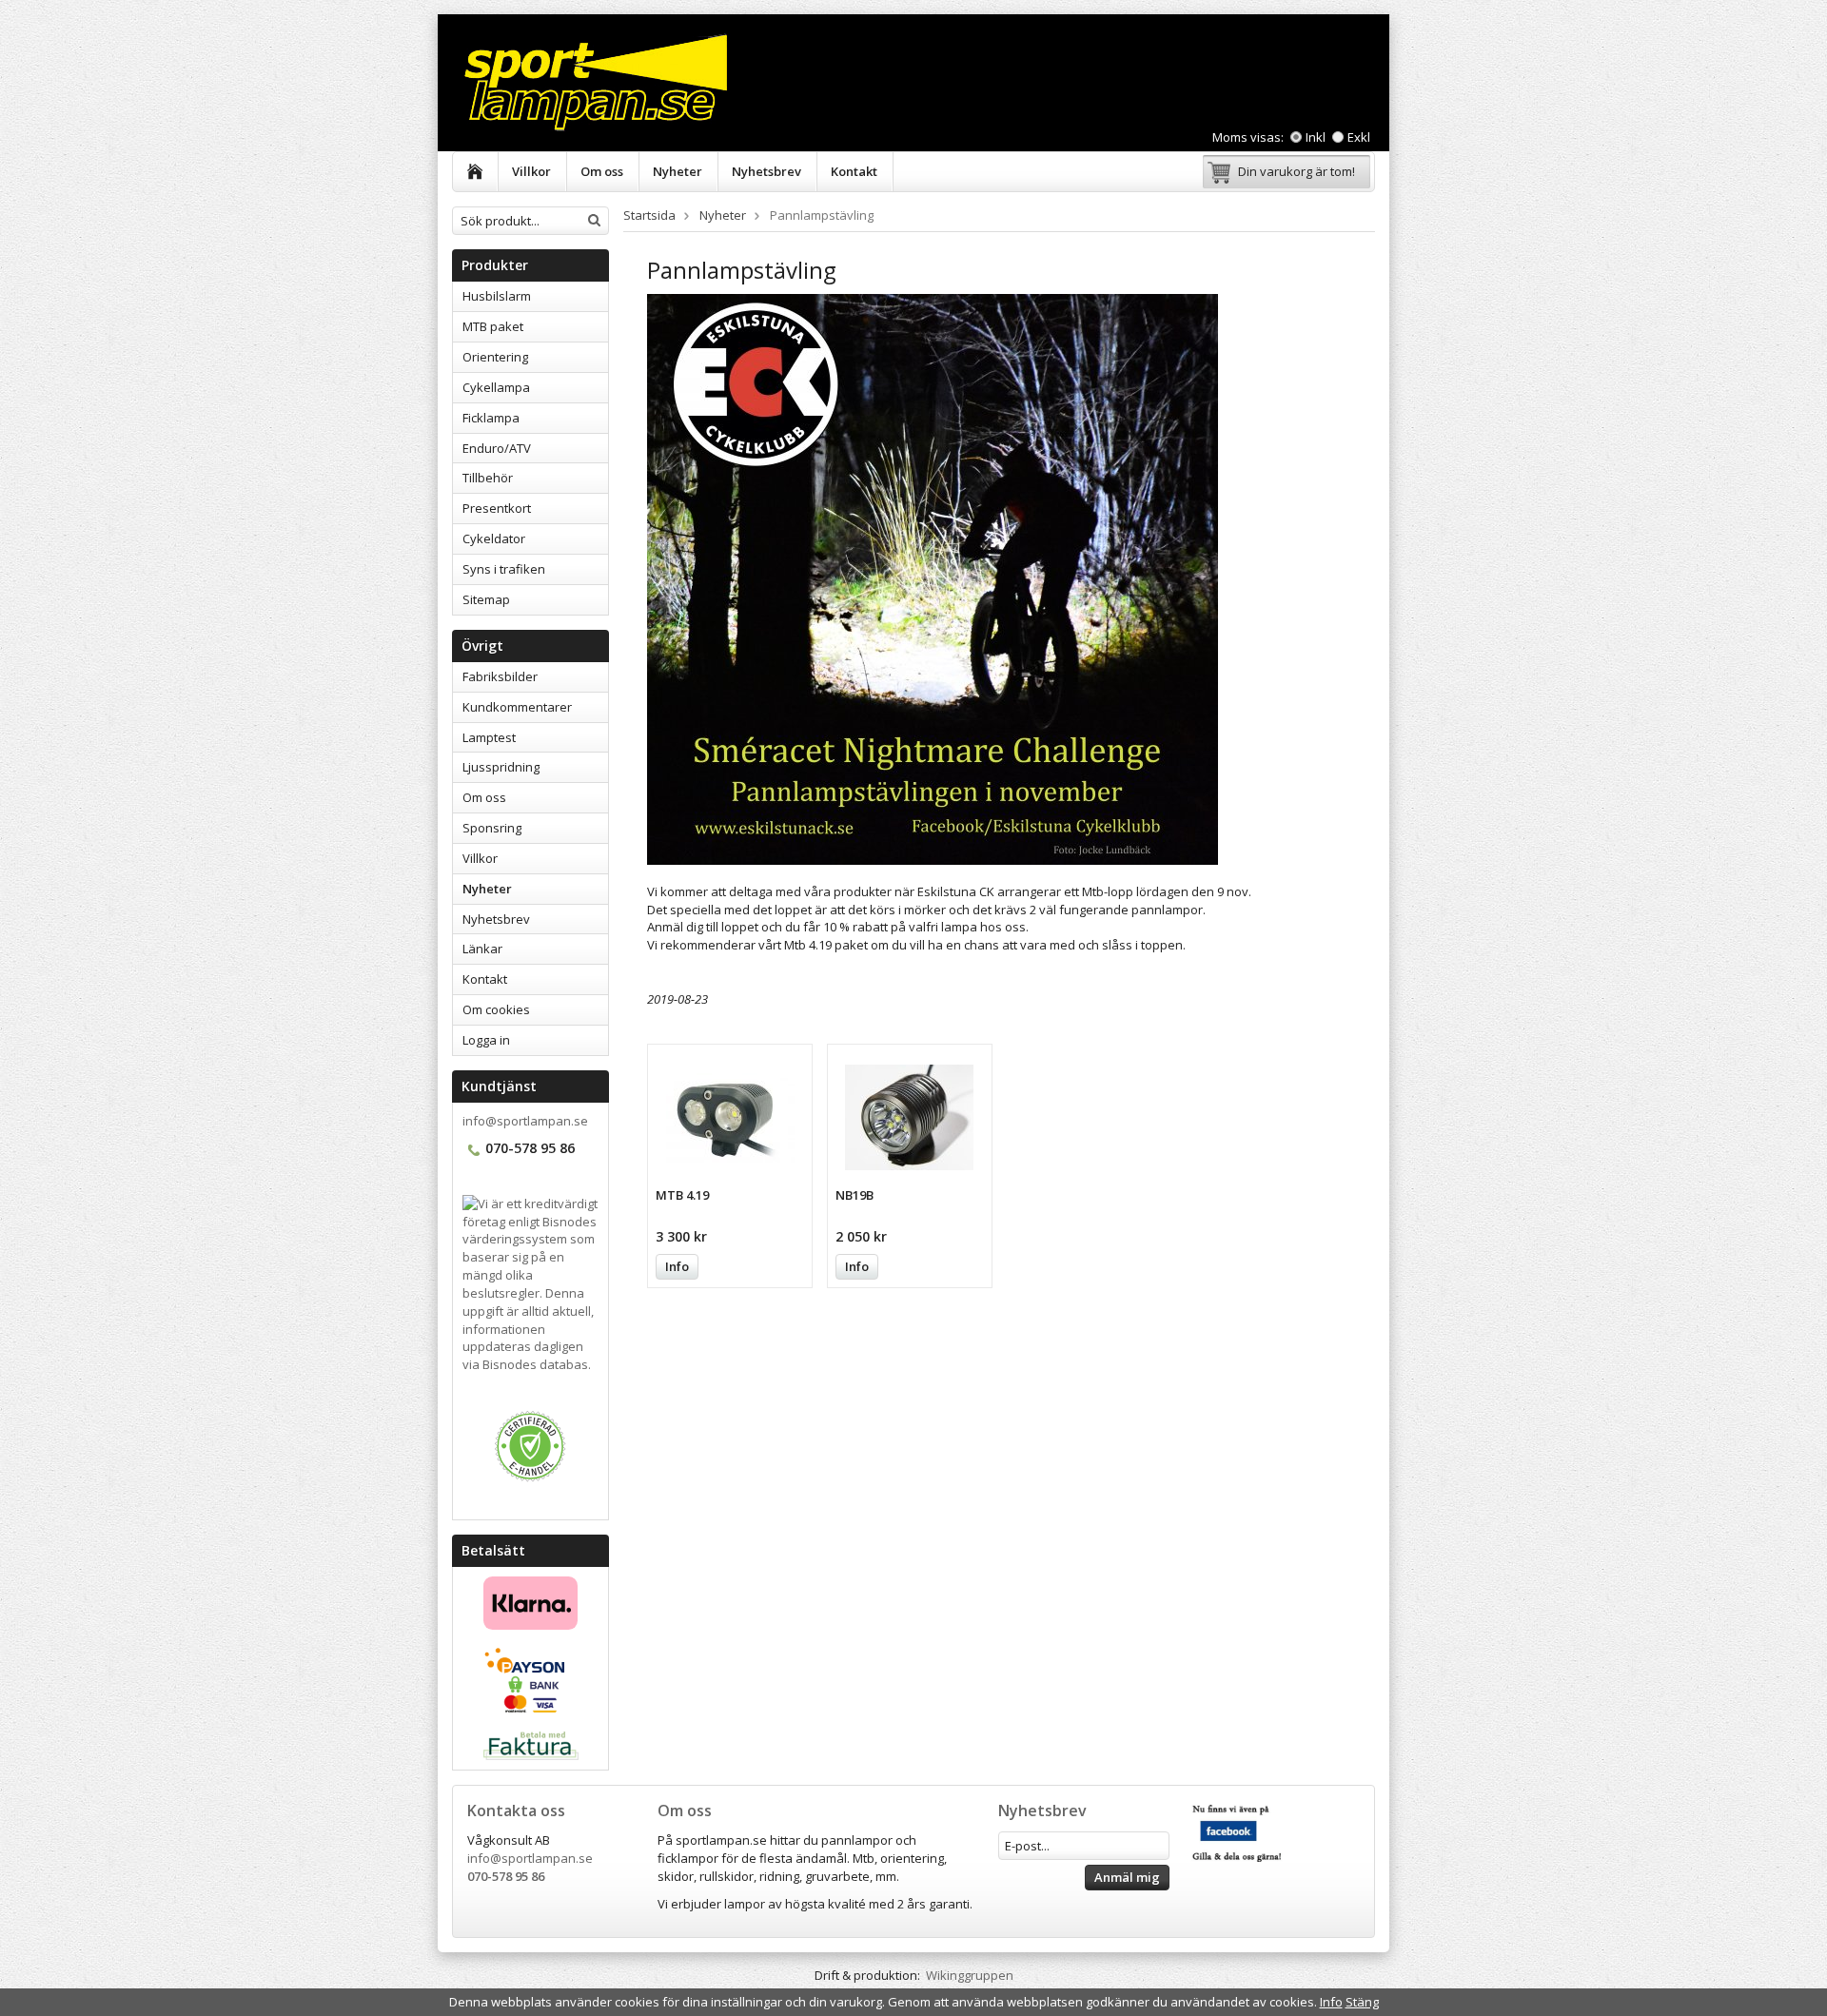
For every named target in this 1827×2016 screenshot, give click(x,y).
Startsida (649, 215)
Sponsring (492, 828)
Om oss (602, 171)
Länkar (482, 949)
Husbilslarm (497, 296)
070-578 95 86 (506, 1876)
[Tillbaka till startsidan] (475, 172)
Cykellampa (496, 387)
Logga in (486, 1040)
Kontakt (854, 171)
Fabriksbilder (500, 676)
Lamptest (489, 737)
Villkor (531, 171)
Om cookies (496, 1009)
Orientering (495, 357)
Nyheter (678, 171)
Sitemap (486, 599)
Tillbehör (488, 478)
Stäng (1362, 2002)
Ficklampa (491, 418)
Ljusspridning (501, 767)
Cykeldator (494, 538)
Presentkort (497, 508)
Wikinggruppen (970, 1975)
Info (677, 1266)
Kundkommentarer (517, 707)
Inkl (1317, 137)
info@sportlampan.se (525, 1121)
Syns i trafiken (504, 569)
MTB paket (493, 326)
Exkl (1359, 137)
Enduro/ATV (497, 448)
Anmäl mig (1127, 1877)
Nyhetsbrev (766, 171)
